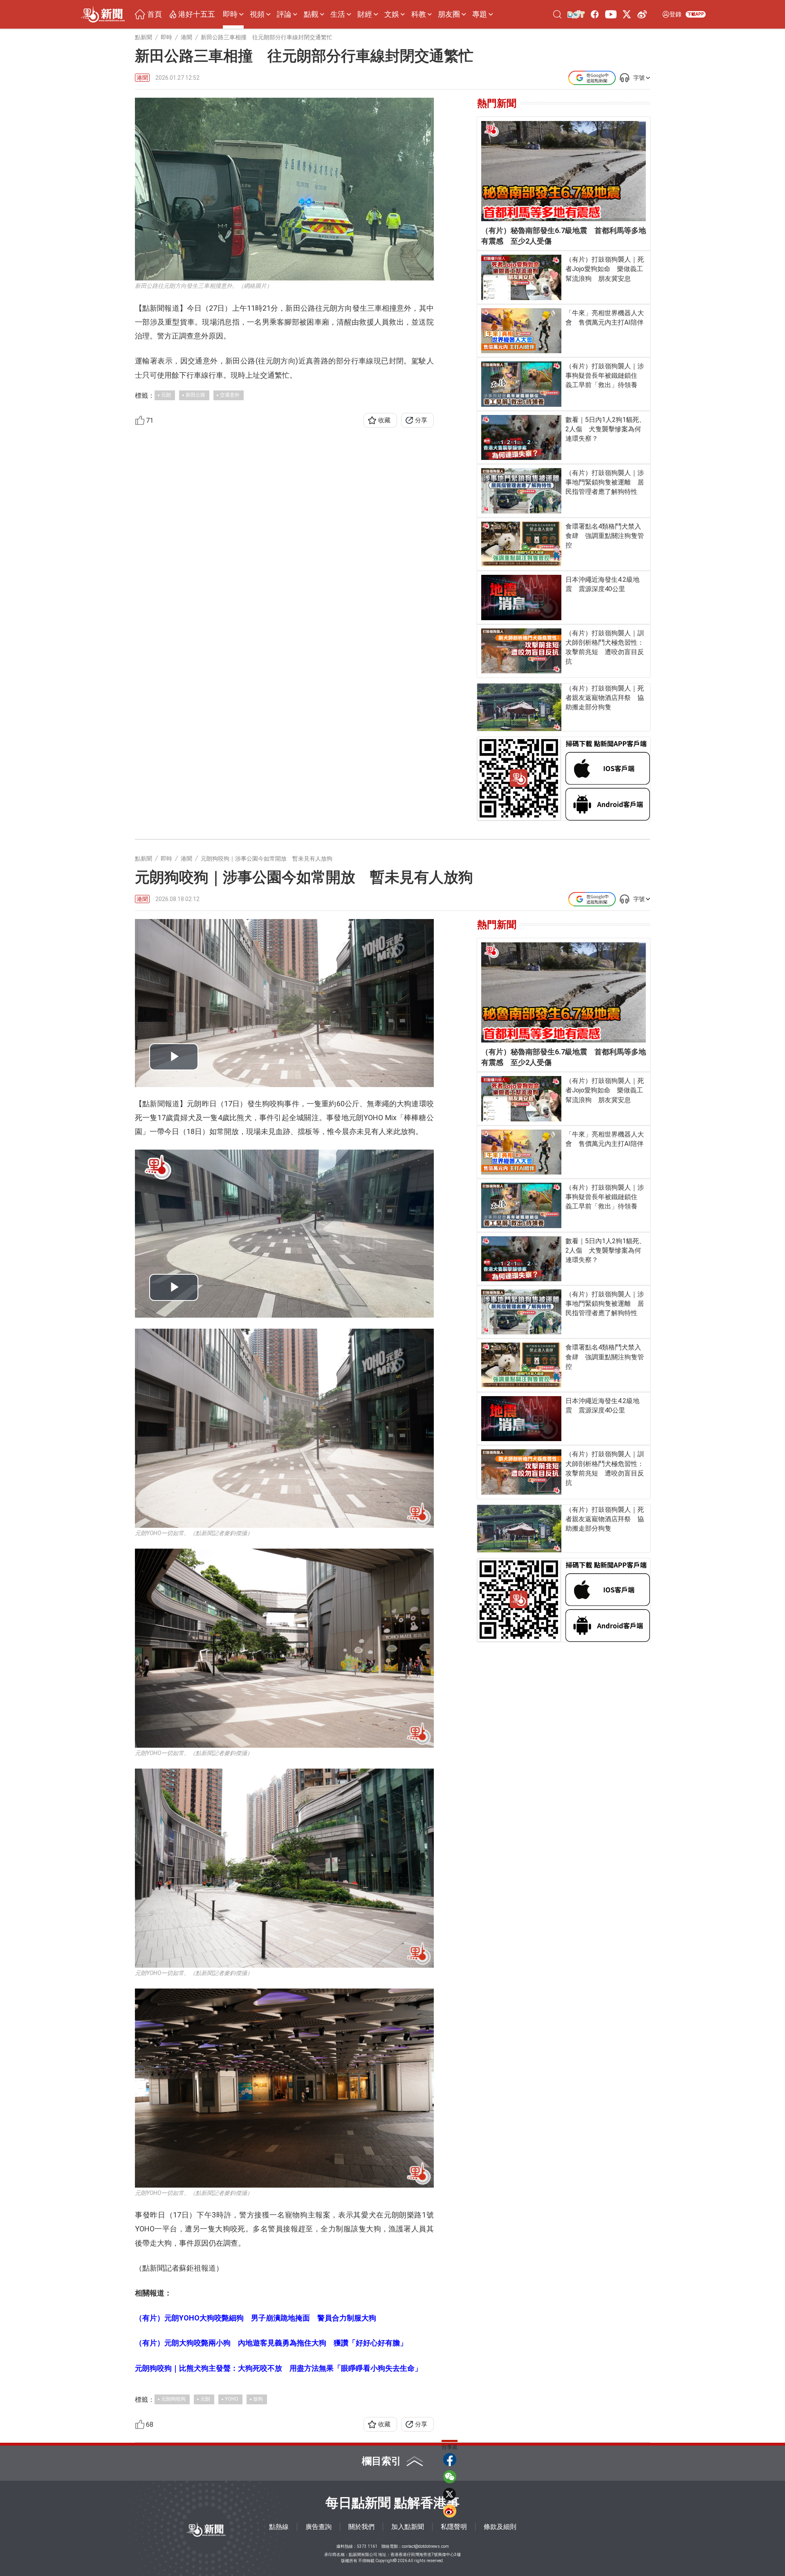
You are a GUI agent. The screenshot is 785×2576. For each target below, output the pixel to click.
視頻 (257, 14)
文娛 (392, 14)
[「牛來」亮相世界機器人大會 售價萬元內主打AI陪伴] (521, 331)
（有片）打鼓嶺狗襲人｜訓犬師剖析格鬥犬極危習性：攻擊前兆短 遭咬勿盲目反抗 (605, 647)
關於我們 (361, 2527)
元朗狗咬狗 (173, 2399)
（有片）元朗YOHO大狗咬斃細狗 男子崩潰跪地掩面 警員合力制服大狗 (256, 2318)
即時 (230, 14)
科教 (419, 14)
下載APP (696, 14)
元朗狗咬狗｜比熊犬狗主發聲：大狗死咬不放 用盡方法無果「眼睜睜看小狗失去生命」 (278, 2368)
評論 (284, 14)
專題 (480, 14)
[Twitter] (627, 14)
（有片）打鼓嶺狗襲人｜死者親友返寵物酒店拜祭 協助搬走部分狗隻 (605, 698)
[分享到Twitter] (450, 2494)
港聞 (142, 78)
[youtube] (611, 14)
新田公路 (195, 395)
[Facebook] (595, 14)
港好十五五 (197, 14)
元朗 (166, 395)
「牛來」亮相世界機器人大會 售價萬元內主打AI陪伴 (605, 318)
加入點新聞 (408, 2527)
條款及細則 (500, 2527)
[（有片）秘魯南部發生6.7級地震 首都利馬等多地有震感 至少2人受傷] (564, 171)
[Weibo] (642, 14)
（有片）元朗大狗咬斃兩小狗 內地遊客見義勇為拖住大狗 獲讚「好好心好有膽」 (271, 2343)
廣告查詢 (318, 2527)
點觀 (311, 14)
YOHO (232, 2399)
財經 (365, 14)
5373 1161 (367, 2546)
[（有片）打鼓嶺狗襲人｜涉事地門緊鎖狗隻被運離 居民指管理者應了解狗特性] (521, 491)
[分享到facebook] (450, 2459)
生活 (338, 14)
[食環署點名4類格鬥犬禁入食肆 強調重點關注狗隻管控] (521, 544)
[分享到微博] (450, 2511)
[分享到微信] (450, 2477)
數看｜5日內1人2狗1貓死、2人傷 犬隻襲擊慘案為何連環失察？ (606, 429)
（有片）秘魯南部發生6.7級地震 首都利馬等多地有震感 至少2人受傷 (564, 236)
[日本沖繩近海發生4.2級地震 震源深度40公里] (521, 597)
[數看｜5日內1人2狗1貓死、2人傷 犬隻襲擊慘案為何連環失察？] (521, 437)
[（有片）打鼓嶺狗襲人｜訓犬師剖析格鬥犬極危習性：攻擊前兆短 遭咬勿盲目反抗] (521, 651)
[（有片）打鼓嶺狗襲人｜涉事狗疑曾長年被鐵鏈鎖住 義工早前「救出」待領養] (521, 384)
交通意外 (230, 395)
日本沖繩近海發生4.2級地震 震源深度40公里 (602, 584)
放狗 (258, 2399)
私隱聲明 (454, 2527)
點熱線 (279, 2527)
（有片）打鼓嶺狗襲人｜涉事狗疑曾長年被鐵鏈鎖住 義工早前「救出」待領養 (605, 376)
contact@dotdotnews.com (425, 2546)
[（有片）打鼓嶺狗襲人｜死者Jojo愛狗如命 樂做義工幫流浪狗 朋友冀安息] (521, 277)
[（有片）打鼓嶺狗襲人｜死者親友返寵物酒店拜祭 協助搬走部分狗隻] (519, 707)
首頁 (155, 14)
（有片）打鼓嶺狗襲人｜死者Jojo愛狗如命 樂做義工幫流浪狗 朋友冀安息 (605, 269)
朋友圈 (449, 14)
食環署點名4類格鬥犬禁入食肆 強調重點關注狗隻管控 (605, 536)
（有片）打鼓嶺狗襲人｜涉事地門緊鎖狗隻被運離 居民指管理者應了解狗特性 (605, 482)
